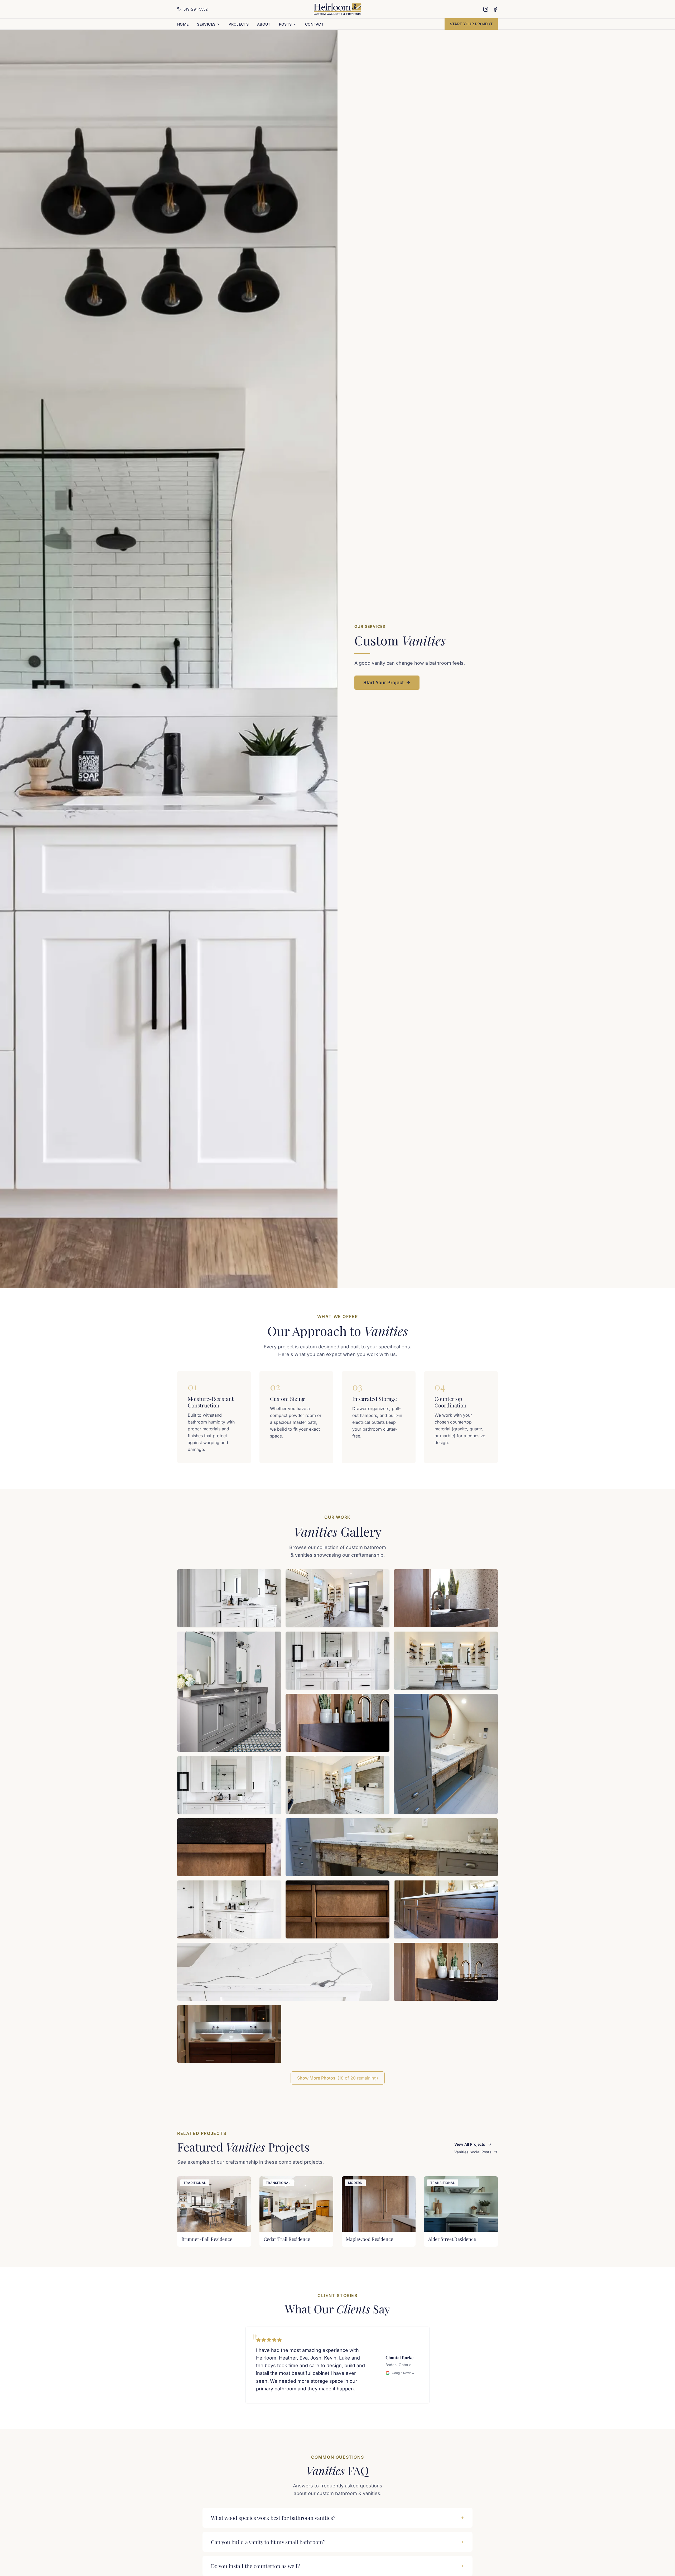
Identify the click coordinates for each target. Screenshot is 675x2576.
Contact (314, 24)
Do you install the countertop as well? (255, 2566)
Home (183, 24)
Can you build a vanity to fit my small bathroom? (268, 2542)
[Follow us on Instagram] (486, 9)
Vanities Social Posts (473, 2152)
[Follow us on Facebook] (495, 9)
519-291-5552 (196, 9)
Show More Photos (338, 2078)
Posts (285, 24)
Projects (239, 24)
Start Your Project (471, 24)
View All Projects (470, 2144)
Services (206, 24)
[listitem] (229, 1598)
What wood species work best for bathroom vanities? (273, 2518)
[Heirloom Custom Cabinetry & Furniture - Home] (338, 9)
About (264, 24)
